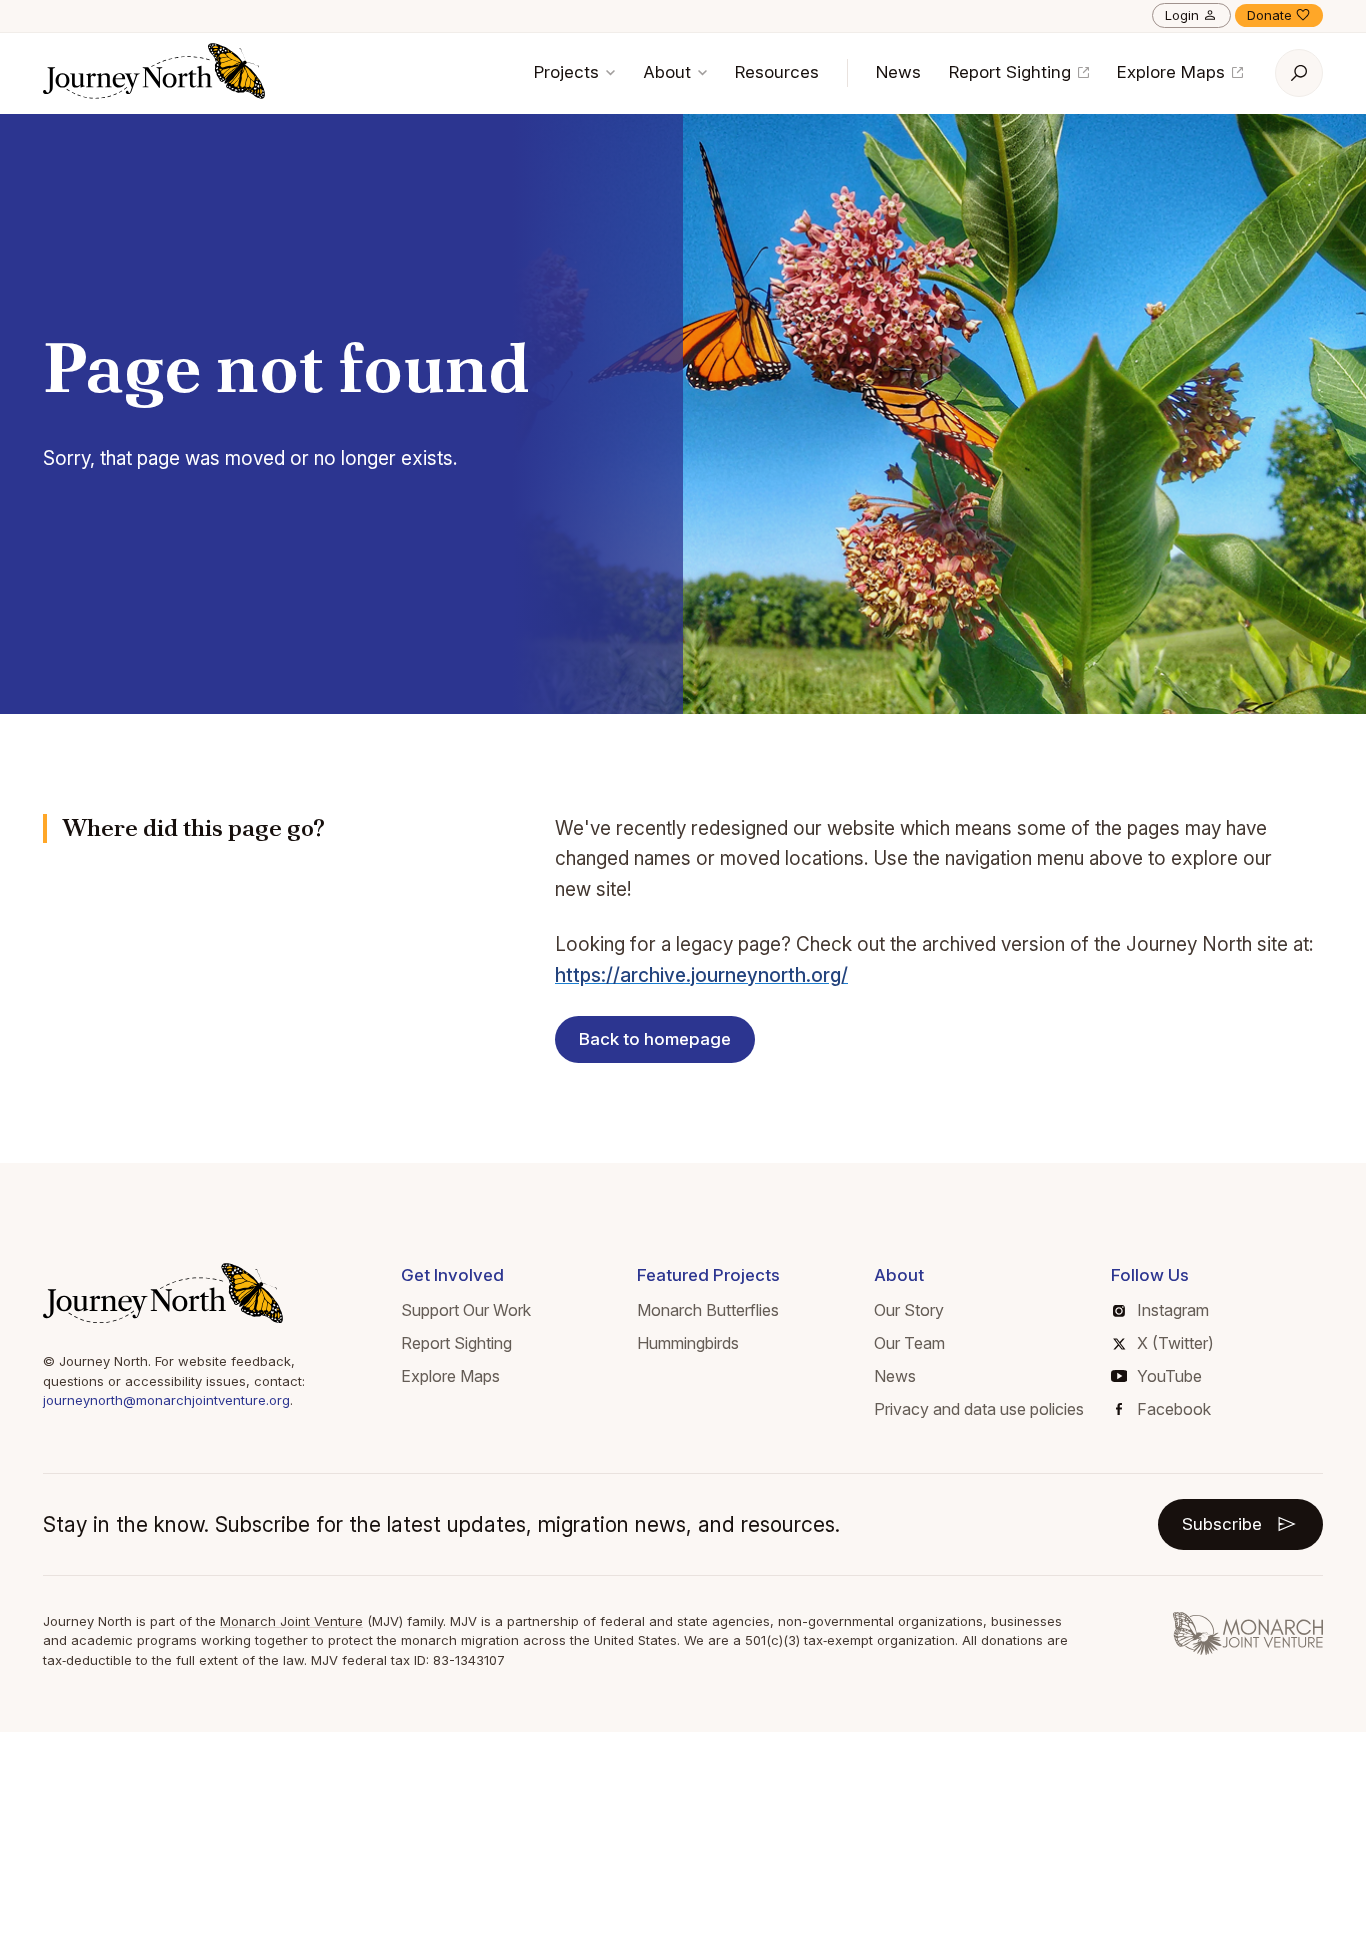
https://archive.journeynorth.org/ (701, 975)
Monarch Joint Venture (291, 1621)
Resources (777, 72)
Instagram (1173, 1310)
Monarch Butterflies (708, 1310)
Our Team (909, 1343)
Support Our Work (466, 1310)
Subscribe (1222, 1524)
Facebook (1174, 1409)
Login (1182, 15)
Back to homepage (655, 1039)
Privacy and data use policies (979, 1409)
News (898, 72)
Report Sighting (1012, 72)
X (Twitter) (1175, 1343)
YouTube (1169, 1376)
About (669, 72)
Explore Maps (1173, 72)
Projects (569, 72)
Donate (1269, 15)
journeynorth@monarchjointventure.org (166, 1400)
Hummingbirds (688, 1343)
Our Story (909, 1310)
